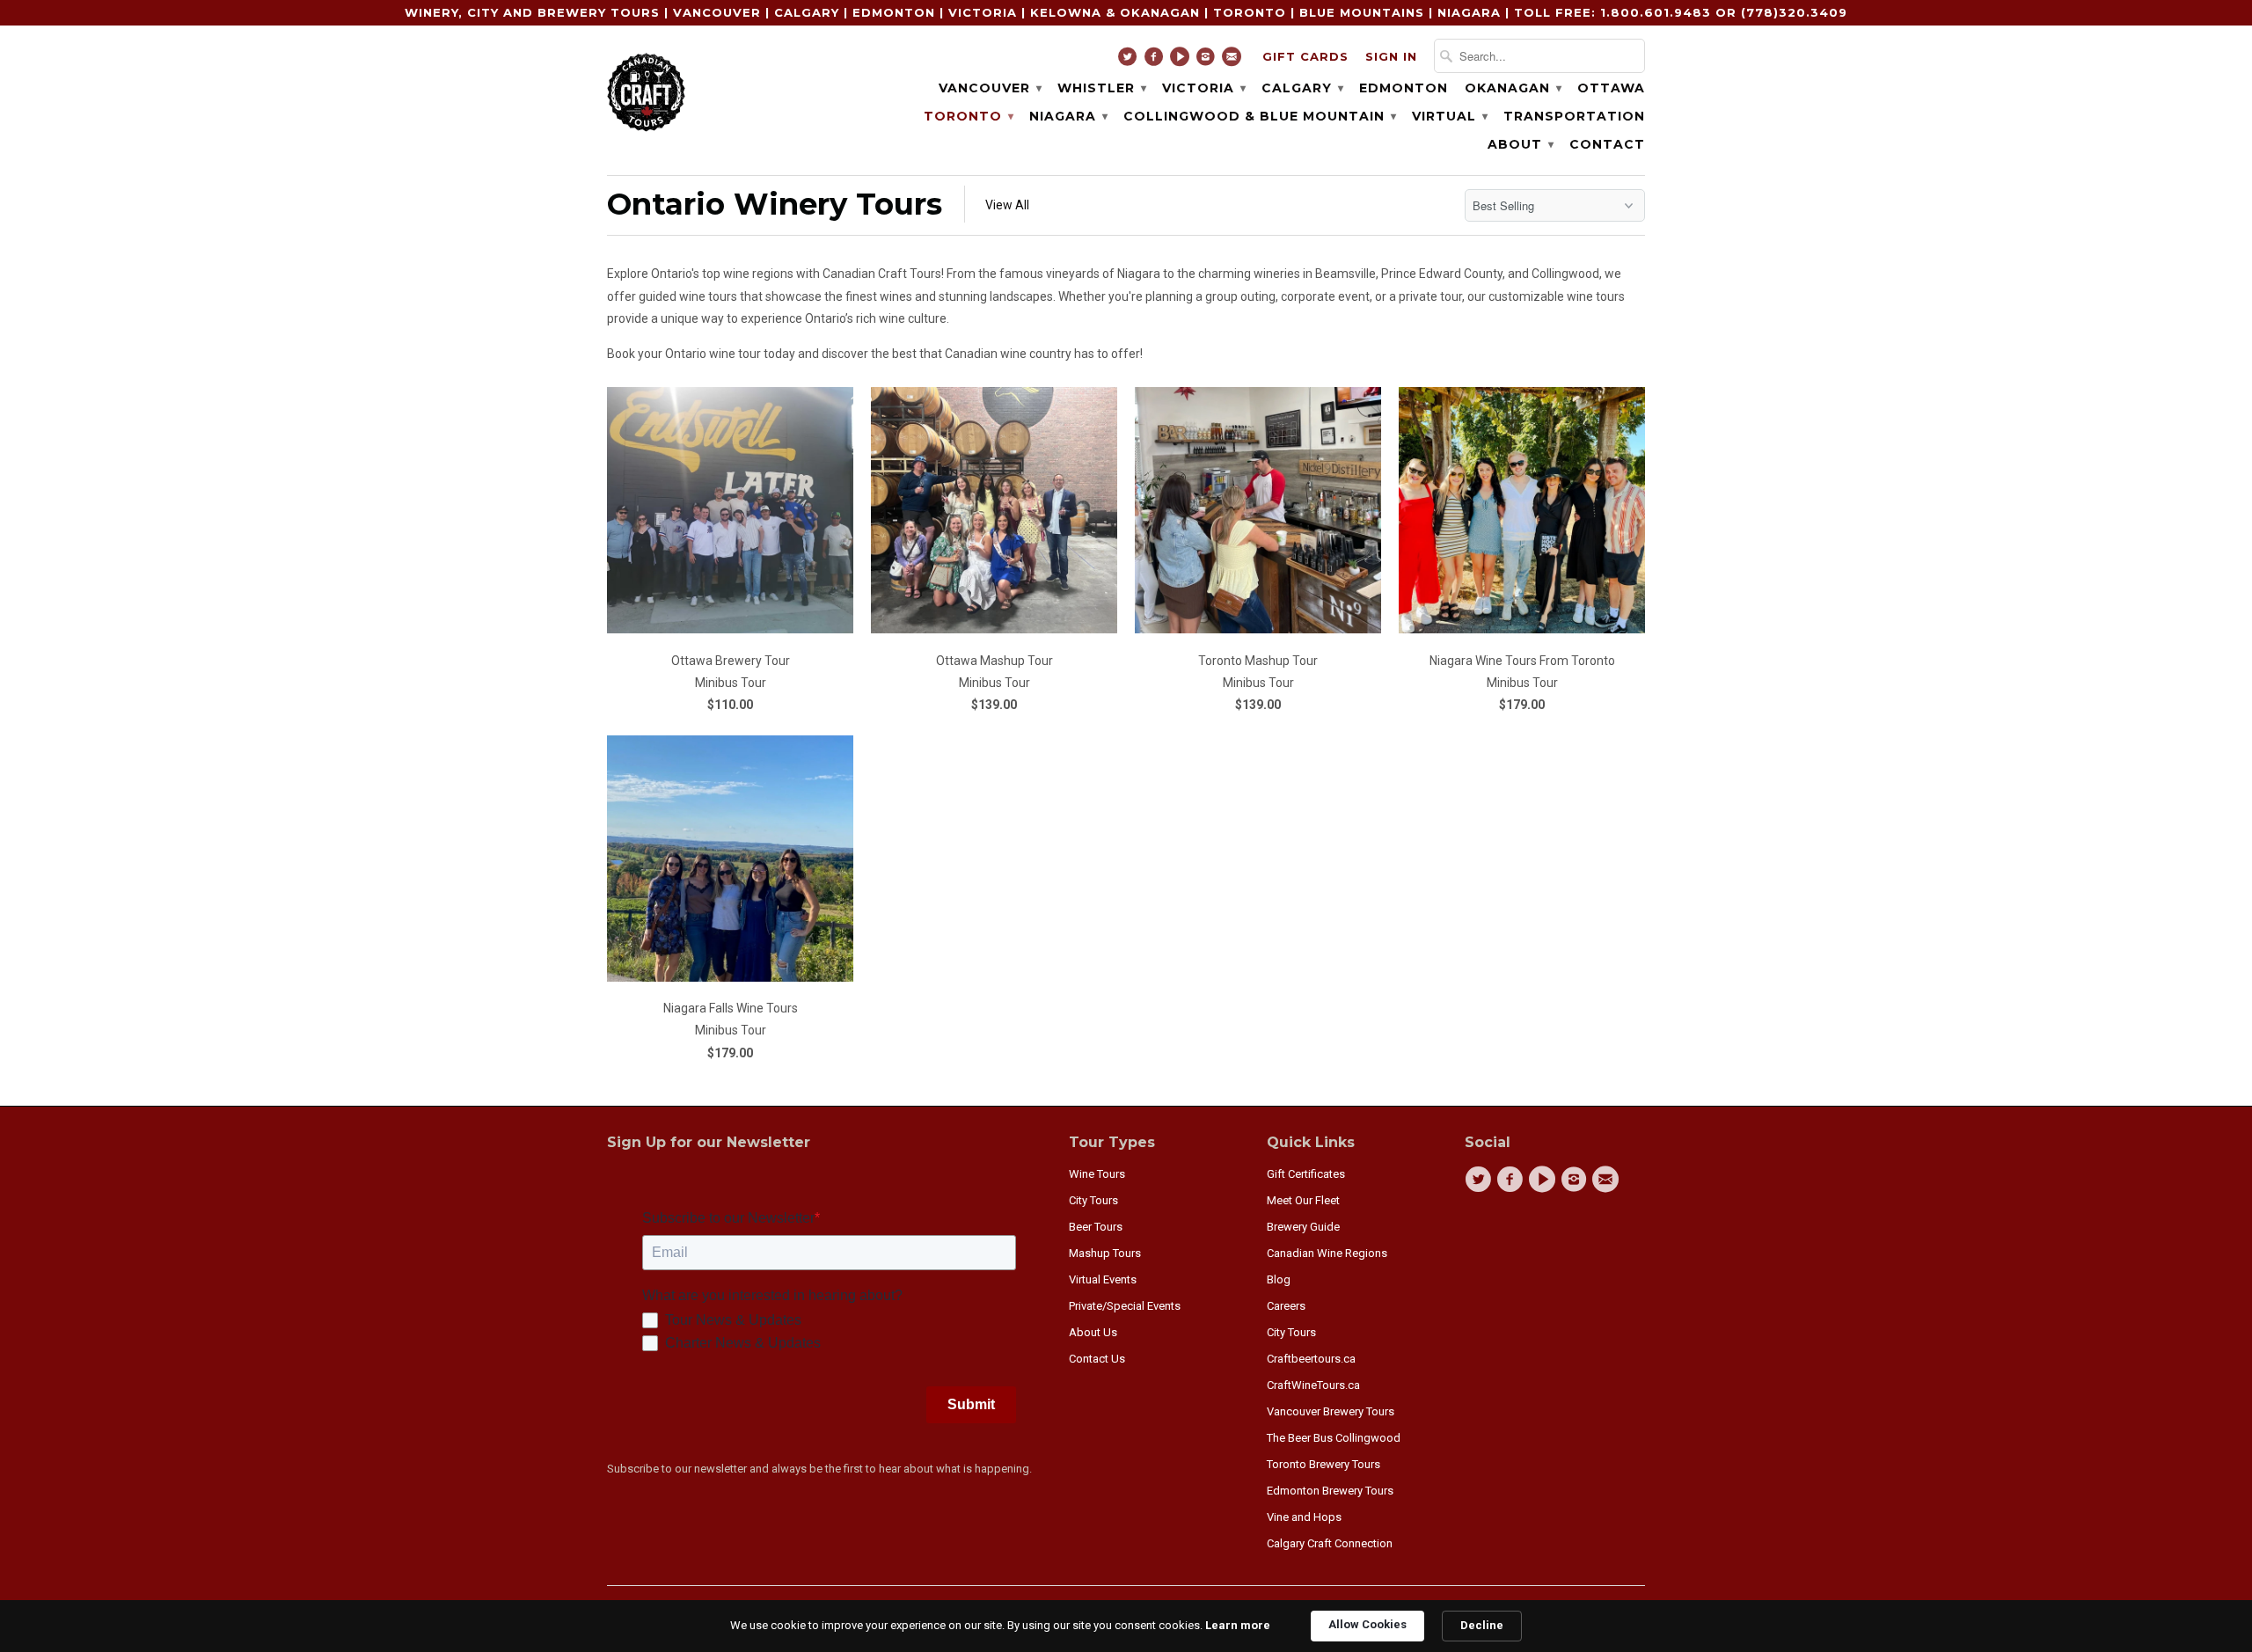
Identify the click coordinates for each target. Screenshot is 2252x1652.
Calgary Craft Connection (1330, 1543)
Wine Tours (1097, 1174)
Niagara (1068, 116)
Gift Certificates (1306, 1174)
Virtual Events (1103, 1279)
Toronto (968, 116)
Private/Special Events (1125, 1306)
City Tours (1093, 1200)
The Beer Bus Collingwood (1334, 1438)
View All (1007, 205)
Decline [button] (1482, 1625)
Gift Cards (1305, 56)
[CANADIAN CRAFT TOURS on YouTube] (1182, 61)
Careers (1286, 1306)
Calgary (1302, 88)
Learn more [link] (1238, 1625)
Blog (1279, 1279)
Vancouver (990, 88)
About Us (1093, 1332)
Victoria (1203, 88)
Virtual (1449, 116)
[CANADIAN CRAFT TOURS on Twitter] (1130, 61)
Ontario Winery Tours (775, 204)
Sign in (1391, 56)
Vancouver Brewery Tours (1331, 1411)
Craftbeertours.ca (1311, 1359)
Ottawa (1611, 88)
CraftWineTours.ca (1313, 1385)
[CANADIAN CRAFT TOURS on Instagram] (1208, 61)
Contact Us (1097, 1359)
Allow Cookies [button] (1367, 1624)
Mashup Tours (1105, 1253)
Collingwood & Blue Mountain (1259, 116)
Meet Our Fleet (1303, 1200)
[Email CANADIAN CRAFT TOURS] (1234, 61)
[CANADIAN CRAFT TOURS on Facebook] (1156, 61)
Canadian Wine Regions (1327, 1253)
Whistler (1101, 88)
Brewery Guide (1303, 1227)
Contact (1607, 144)
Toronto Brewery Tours (1323, 1464)
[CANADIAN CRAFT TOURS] (647, 90)
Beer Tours (1096, 1227)
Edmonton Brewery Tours (1330, 1491)
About (1520, 144)
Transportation (1574, 116)
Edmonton (1404, 88)
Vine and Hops (1304, 1517)
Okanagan (1513, 88)
